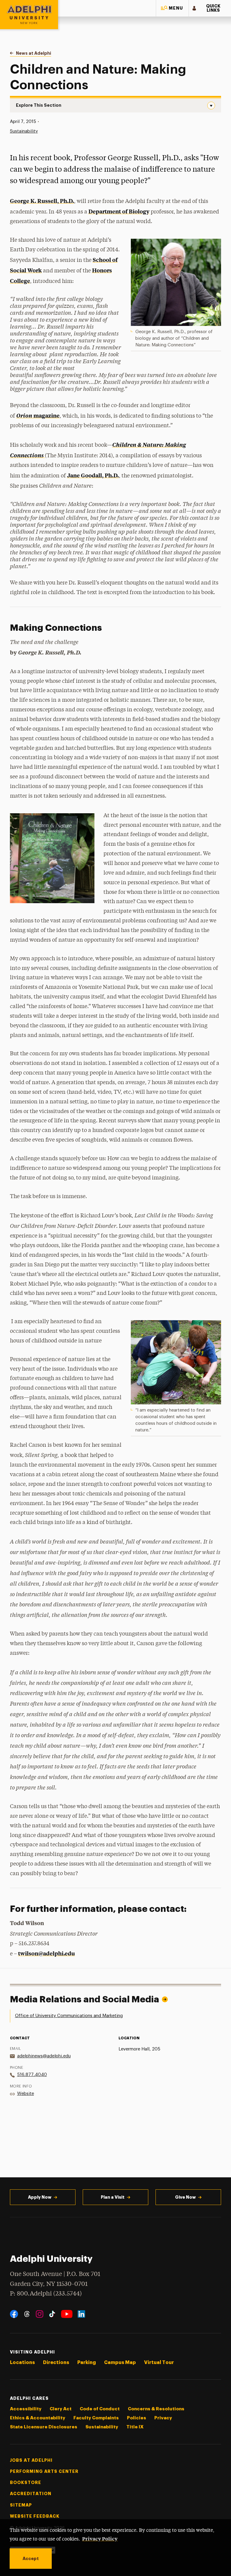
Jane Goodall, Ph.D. (93, 475)
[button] (172, 8)
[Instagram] (40, 2314)
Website (26, 2094)
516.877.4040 (32, 2075)
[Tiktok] (52, 2314)
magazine (38, 415)
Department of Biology (119, 211)
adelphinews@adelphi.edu (44, 2056)
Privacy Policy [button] (100, 2538)
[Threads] (27, 2314)
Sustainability (24, 131)
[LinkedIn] (81, 2314)
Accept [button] (31, 2559)
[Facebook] (14, 2314)
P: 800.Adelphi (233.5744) (46, 2294)
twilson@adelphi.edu (46, 1953)
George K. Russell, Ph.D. (42, 201)
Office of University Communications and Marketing (69, 2016)
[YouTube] (67, 2314)
